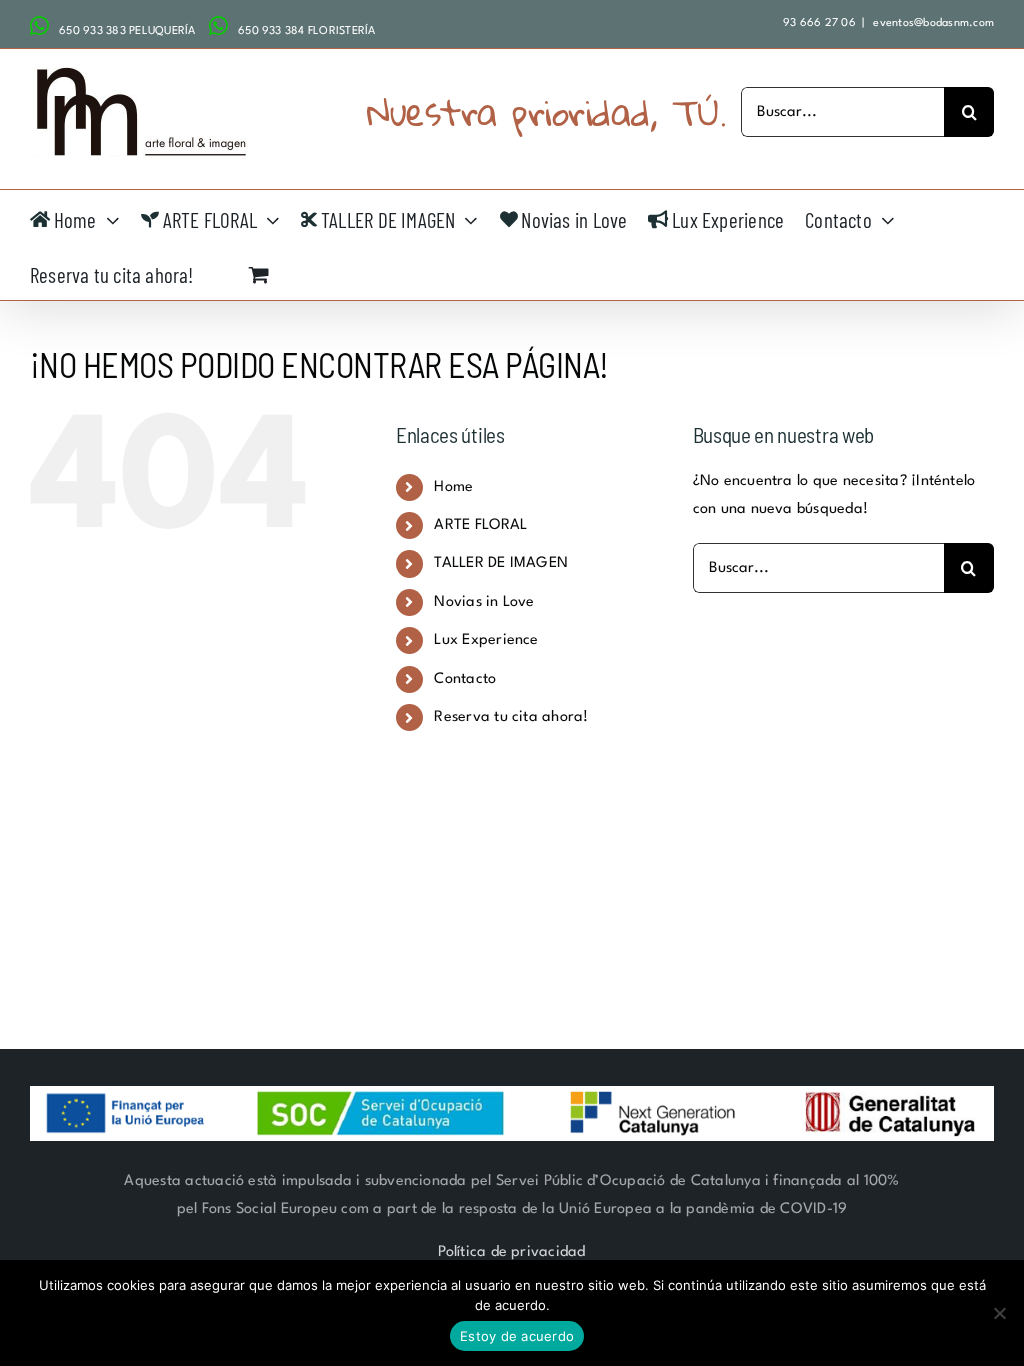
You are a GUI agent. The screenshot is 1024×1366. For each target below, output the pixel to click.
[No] (999, 1313)
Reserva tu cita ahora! (511, 717)
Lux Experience (486, 640)
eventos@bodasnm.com (932, 23)
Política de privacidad (511, 1252)
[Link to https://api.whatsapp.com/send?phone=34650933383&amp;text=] (39, 26)
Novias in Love (484, 602)
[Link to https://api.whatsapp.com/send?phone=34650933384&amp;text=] (218, 26)
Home (453, 487)
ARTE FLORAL (480, 525)
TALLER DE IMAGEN (501, 563)
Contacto (465, 679)
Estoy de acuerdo (517, 1336)
